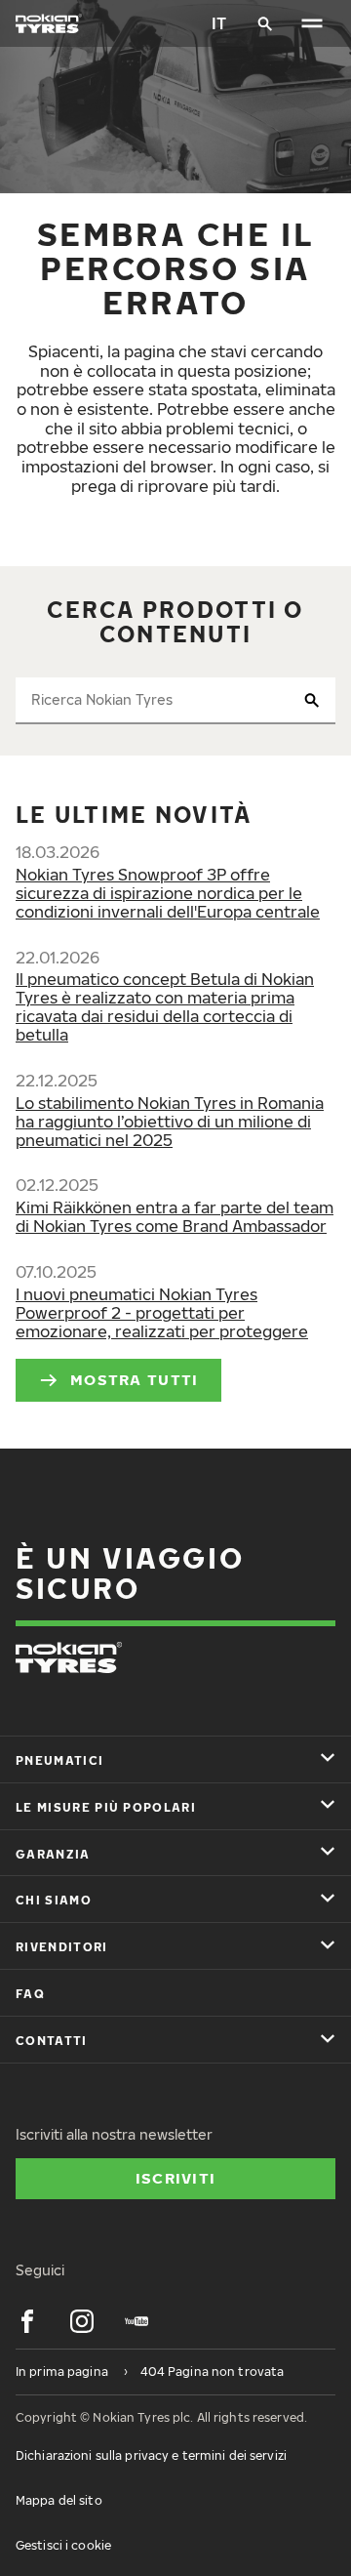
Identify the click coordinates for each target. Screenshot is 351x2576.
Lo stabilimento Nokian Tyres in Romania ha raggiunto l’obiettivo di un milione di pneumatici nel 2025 (170, 1122)
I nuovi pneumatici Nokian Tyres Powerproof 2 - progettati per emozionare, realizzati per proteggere (162, 1313)
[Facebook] (27, 2321)
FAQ (30, 1994)
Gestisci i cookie (63, 2545)
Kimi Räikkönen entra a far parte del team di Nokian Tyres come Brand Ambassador (175, 1217)
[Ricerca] (265, 23)
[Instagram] (82, 2321)
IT (219, 23)
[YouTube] (136, 2321)
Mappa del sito (59, 2500)
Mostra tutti (134, 1379)
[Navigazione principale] (312, 23)
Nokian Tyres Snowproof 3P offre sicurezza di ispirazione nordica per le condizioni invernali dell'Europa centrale (168, 893)
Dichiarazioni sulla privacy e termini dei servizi (151, 2455)
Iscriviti (176, 2178)
